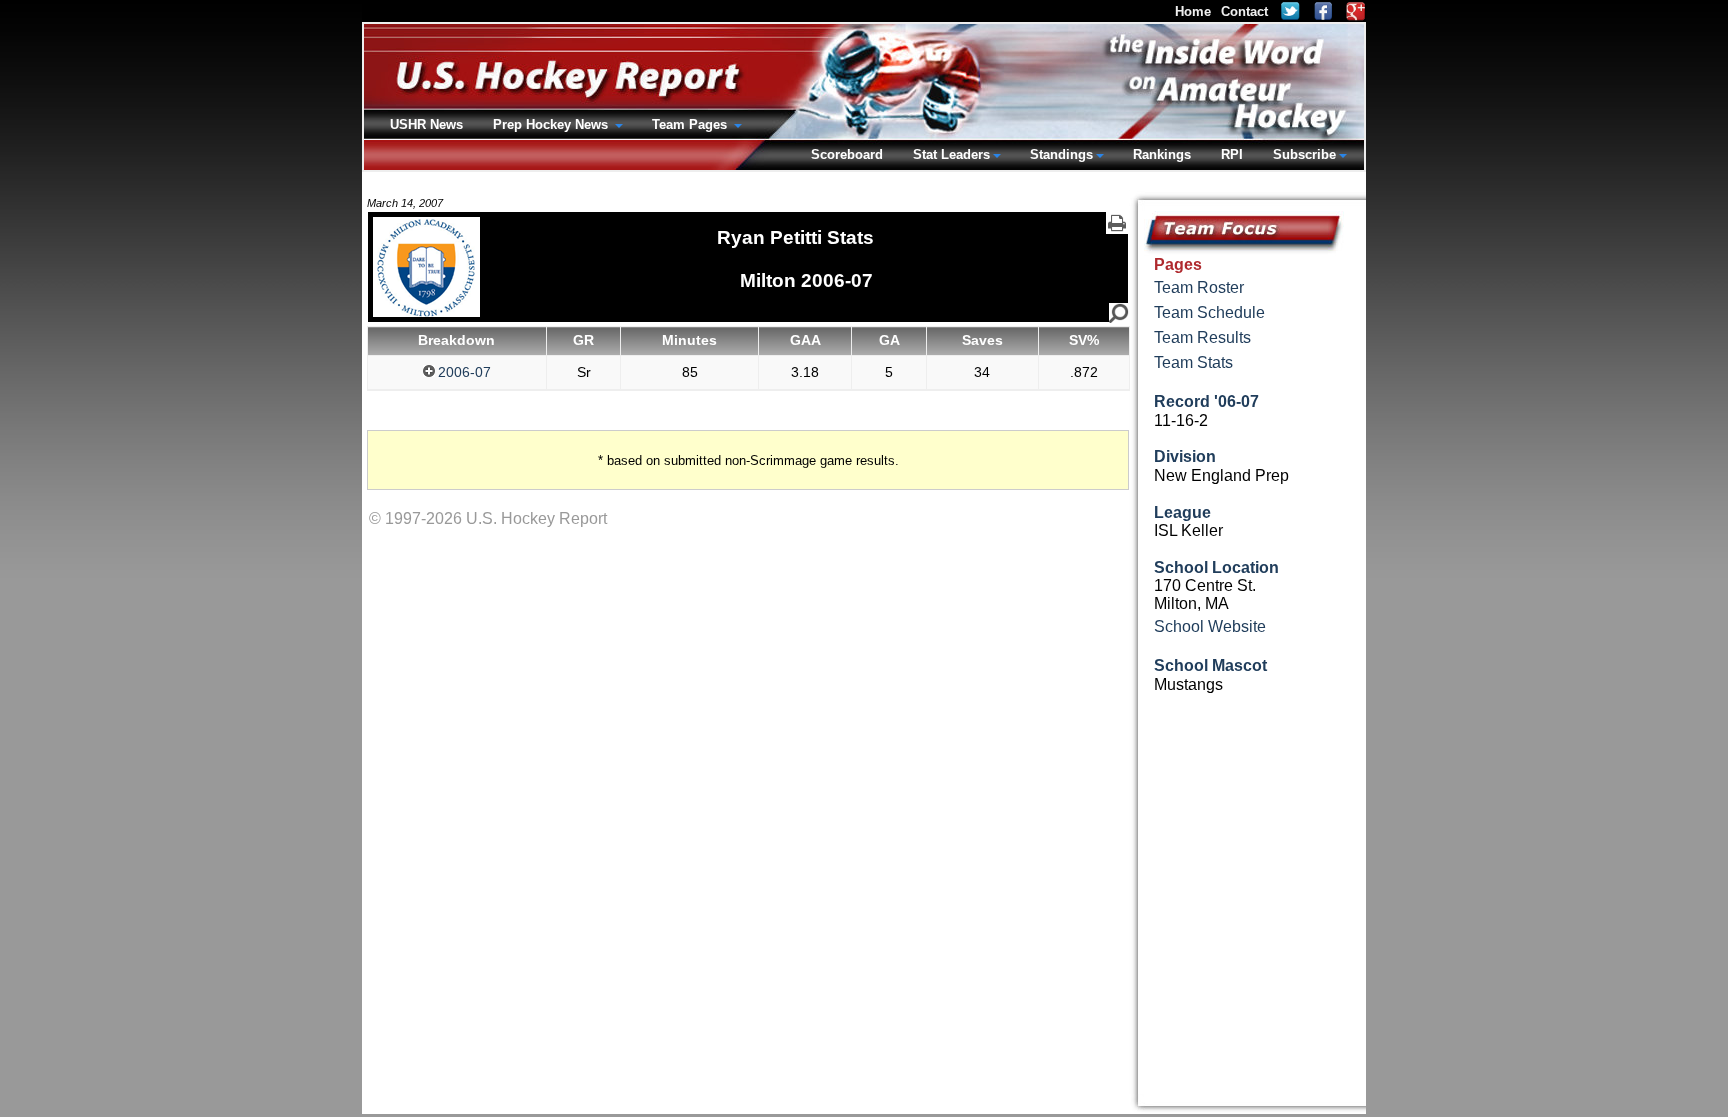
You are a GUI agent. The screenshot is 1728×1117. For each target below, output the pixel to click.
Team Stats (1193, 362)
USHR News (426, 124)
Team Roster (1199, 287)
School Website (1210, 626)
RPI (1232, 154)
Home (1193, 11)
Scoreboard (847, 154)
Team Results (1202, 337)
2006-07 (464, 372)
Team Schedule (1209, 312)
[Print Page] (1117, 223)
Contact (1244, 11)
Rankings (1162, 154)
